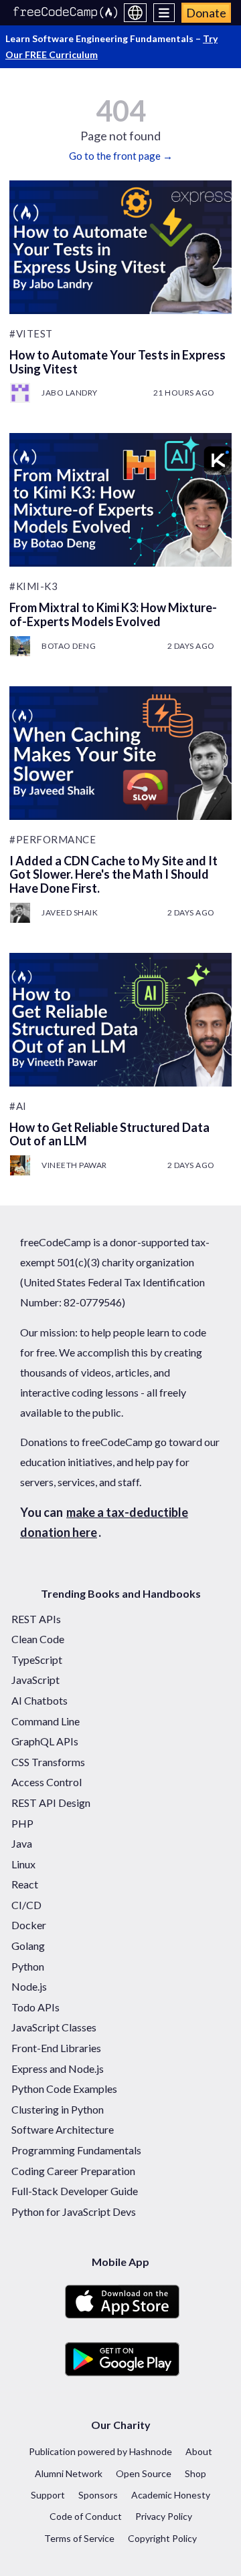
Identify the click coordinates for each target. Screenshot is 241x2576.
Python (28, 1966)
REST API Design (51, 1803)
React (25, 1884)
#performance (53, 839)
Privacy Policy (164, 2516)
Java (22, 1843)
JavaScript (35, 1680)
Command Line (46, 1721)
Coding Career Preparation (73, 2171)
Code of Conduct (86, 2516)
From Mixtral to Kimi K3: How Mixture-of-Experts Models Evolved (113, 614)
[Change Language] (135, 13)
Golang (28, 1946)
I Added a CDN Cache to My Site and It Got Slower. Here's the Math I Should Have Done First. (113, 874)
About (199, 2451)
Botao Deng (69, 646)
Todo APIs (35, 2007)
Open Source (144, 2473)
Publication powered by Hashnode (100, 2451)
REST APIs (36, 1619)
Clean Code (38, 1639)
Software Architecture (63, 2129)
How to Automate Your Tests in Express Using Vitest (117, 362)
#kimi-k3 (33, 586)
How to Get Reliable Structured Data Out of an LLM (109, 1134)
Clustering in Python (58, 2109)
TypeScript (37, 1660)
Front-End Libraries (56, 2048)
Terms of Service (79, 2538)
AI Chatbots (39, 1700)
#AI (18, 1106)
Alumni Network (69, 2473)
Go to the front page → (121, 156)
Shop (195, 2473)
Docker (29, 1925)
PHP (22, 1823)
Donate (206, 13)
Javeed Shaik (70, 912)
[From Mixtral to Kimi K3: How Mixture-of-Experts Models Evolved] (120, 500)
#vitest (31, 333)
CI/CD (26, 1905)
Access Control (47, 1782)
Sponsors (98, 2495)
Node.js (29, 1986)
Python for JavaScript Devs (74, 2211)
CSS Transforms (48, 1762)
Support (48, 2495)
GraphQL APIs (45, 1741)
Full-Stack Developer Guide (75, 2191)
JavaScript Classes (54, 2027)
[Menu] (164, 13)
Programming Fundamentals (76, 2150)
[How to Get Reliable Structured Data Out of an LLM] (120, 1020)
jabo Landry (70, 393)
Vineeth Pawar (74, 1165)
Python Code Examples (64, 2089)
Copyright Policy (162, 2538)
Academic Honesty (171, 2495)
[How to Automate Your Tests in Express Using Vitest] (120, 247)
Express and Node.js (58, 2068)
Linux (23, 1864)
